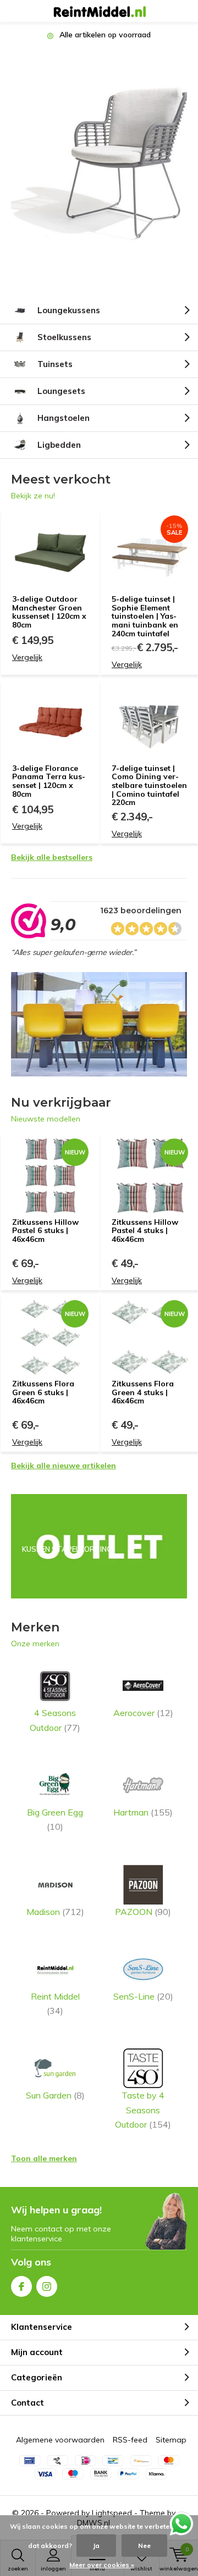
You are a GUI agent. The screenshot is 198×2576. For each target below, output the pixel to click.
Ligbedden (59, 445)
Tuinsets (55, 364)
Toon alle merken (44, 2158)
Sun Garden (55, 2095)
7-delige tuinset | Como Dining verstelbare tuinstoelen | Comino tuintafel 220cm (149, 785)
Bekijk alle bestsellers (52, 857)
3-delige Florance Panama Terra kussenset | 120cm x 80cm (49, 781)
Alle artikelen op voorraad (104, 35)
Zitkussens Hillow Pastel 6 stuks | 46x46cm (45, 1231)
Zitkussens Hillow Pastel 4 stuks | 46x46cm (145, 1231)
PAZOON (143, 1912)
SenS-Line (143, 1996)
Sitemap (171, 2440)
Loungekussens (69, 310)
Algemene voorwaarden (60, 2440)
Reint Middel (55, 2003)
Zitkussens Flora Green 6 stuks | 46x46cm (43, 1392)
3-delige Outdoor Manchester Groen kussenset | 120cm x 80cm (49, 612)
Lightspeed (112, 2513)
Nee (144, 2546)
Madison (55, 1912)
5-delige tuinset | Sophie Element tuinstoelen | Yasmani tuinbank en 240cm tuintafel (145, 616)
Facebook (21, 2286)
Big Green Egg (55, 1819)
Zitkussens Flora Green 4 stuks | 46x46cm (143, 1392)
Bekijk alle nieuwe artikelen (64, 1465)
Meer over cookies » (102, 2565)
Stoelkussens (64, 337)
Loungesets (61, 391)
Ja (96, 2546)
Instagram (47, 2286)
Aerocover (143, 1713)
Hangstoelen (64, 418)
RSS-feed (130, 2440)
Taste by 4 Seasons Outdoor (143, 2110)
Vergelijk (27, 657)
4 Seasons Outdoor (55, 1720)
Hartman (143, 1812)
